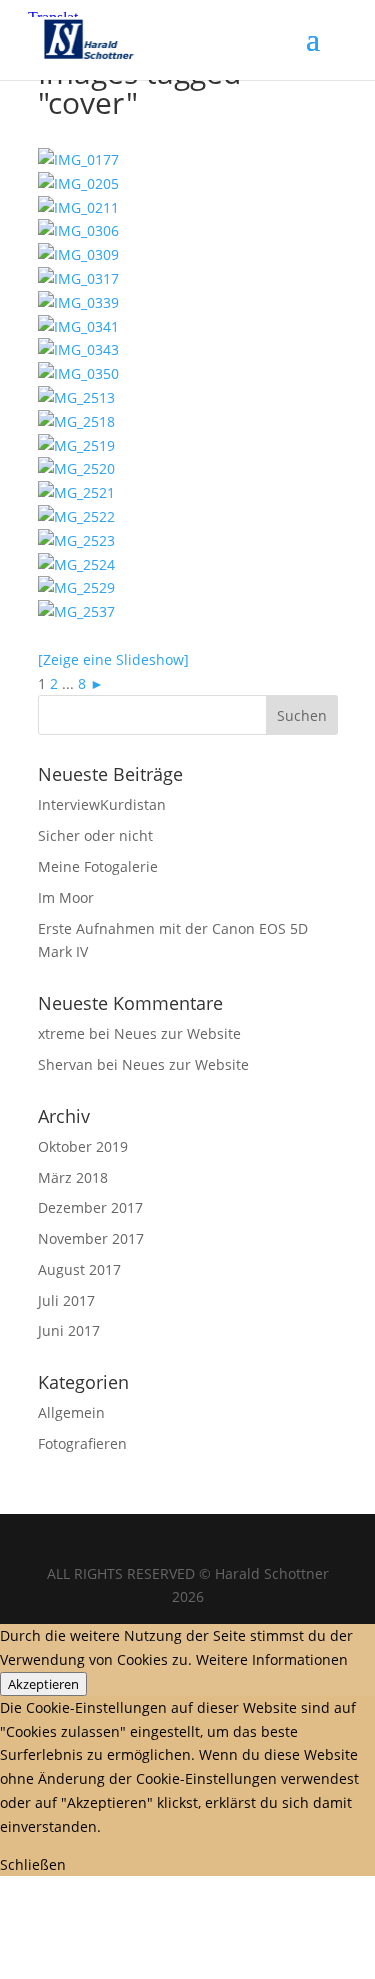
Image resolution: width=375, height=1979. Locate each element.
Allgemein (71, 1412)
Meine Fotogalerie (98, 866)
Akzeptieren (43, 1684)
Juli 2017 (66, 1300)
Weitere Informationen (272, 1659)
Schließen (33, 1864)
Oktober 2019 (83, 1146)
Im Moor (66, 897)
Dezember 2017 (90, 1207)
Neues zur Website (177, 1033)
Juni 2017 (69, 1330)
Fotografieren (82, 1443)
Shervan (65, 1064)
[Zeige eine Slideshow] (113, 659)
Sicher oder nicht (95, 835)
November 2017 (91, 1238)
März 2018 (73, 1177)
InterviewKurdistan (102, 804)
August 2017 (79, 1269)
